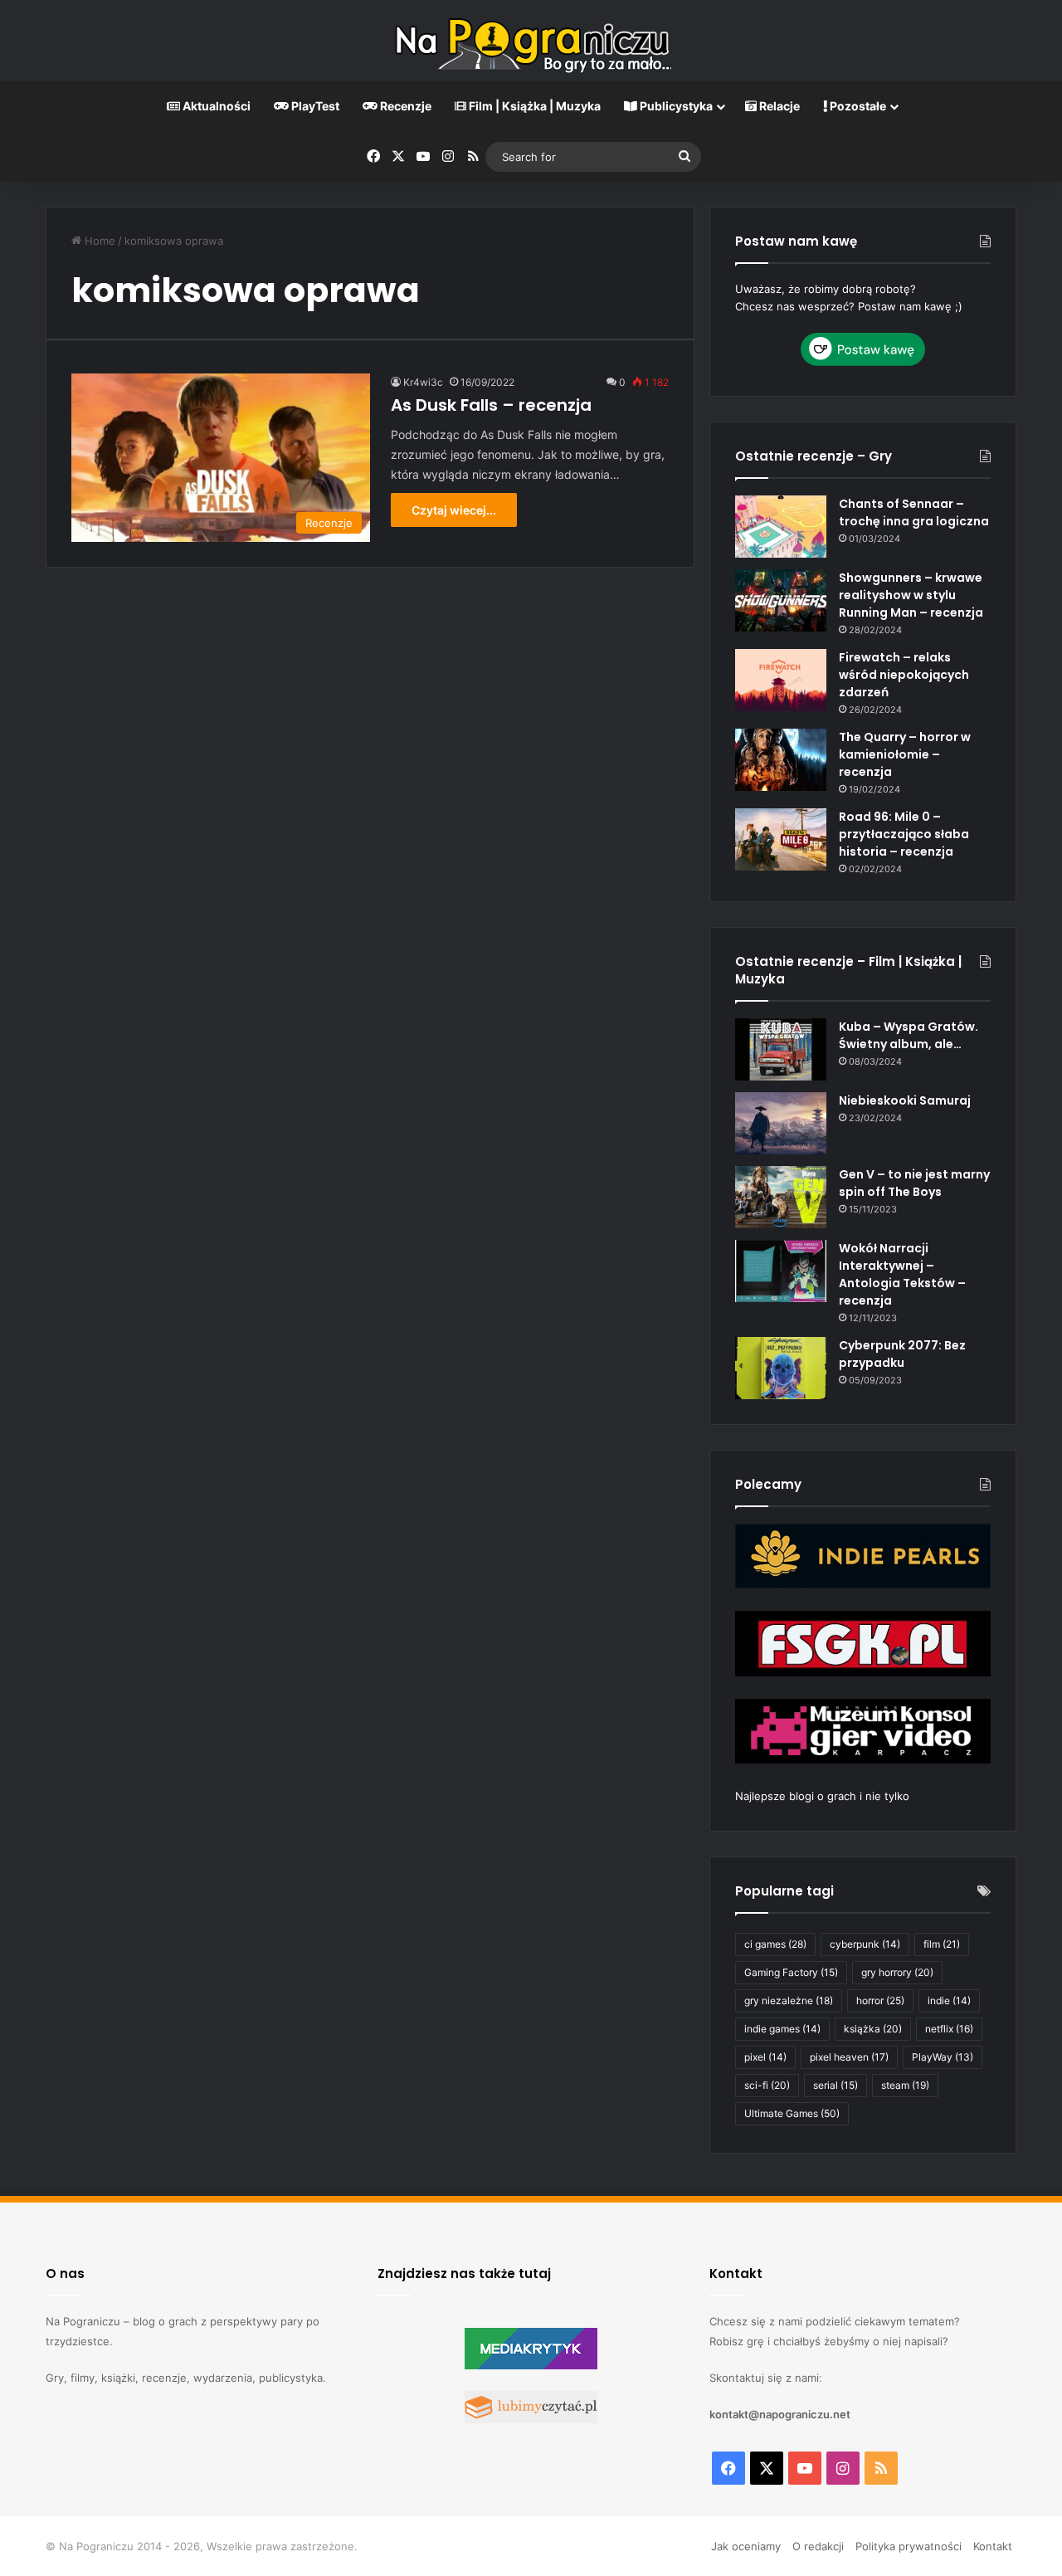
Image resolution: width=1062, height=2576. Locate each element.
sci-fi (767, 2085)
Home (98, 241)
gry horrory (897, 1972)
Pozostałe (857, 106)
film (942, 1944)
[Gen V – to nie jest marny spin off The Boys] (781, 1197)
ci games (775, 1944)
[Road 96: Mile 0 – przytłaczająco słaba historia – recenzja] (781, 839)
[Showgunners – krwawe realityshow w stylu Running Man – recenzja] (781, 600)
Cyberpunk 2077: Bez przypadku (902, 1354)
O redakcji (818, 2546)
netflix (949, 2029)
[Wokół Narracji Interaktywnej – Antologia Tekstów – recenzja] (781, 1271)
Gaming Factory (791, 1972)
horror (880, 2000)
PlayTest (314, 106)
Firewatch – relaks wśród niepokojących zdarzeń (904, 675)
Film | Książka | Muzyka (533, 106)
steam (905, 2085)
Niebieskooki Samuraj (905, 1100)
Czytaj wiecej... (454, 510)
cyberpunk (865, 1944)
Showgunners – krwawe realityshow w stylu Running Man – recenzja (911, 595)
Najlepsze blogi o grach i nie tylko (822, 1796)
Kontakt (993, 2546)
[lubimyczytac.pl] (531, 2419)
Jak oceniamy (746, 2546)
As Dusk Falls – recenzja (491, 405)
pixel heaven (849, 2057)
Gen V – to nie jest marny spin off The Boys (914, 1183)
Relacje (778, 106)
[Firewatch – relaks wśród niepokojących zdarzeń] (781, 680)
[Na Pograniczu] (531, 41)
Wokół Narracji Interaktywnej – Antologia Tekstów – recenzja (902, 1274)
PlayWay (943, 2057)
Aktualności (215, 106)
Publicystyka (675, 106)
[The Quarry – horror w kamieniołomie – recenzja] (781, 760)
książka (873, 2029)
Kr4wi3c (423, 382)
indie (949, 2000)
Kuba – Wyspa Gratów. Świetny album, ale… (909, 1035)
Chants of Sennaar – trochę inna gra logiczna (914, 512)
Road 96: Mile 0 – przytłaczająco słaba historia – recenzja (904, 834)
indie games (782, 2029)
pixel (765, 2057)
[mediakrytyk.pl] (531, 2365)
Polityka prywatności (909, 2546)
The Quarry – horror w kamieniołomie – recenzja (905, 754)
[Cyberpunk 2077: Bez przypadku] (781, 1368)
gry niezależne (789, 2000)
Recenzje (404, 106)
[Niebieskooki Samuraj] (781, 1123)
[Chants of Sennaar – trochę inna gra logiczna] (781, 527)
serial (835, 2085)
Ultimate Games (792, 2113)
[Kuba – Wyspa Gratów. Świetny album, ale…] (781, 1049)
